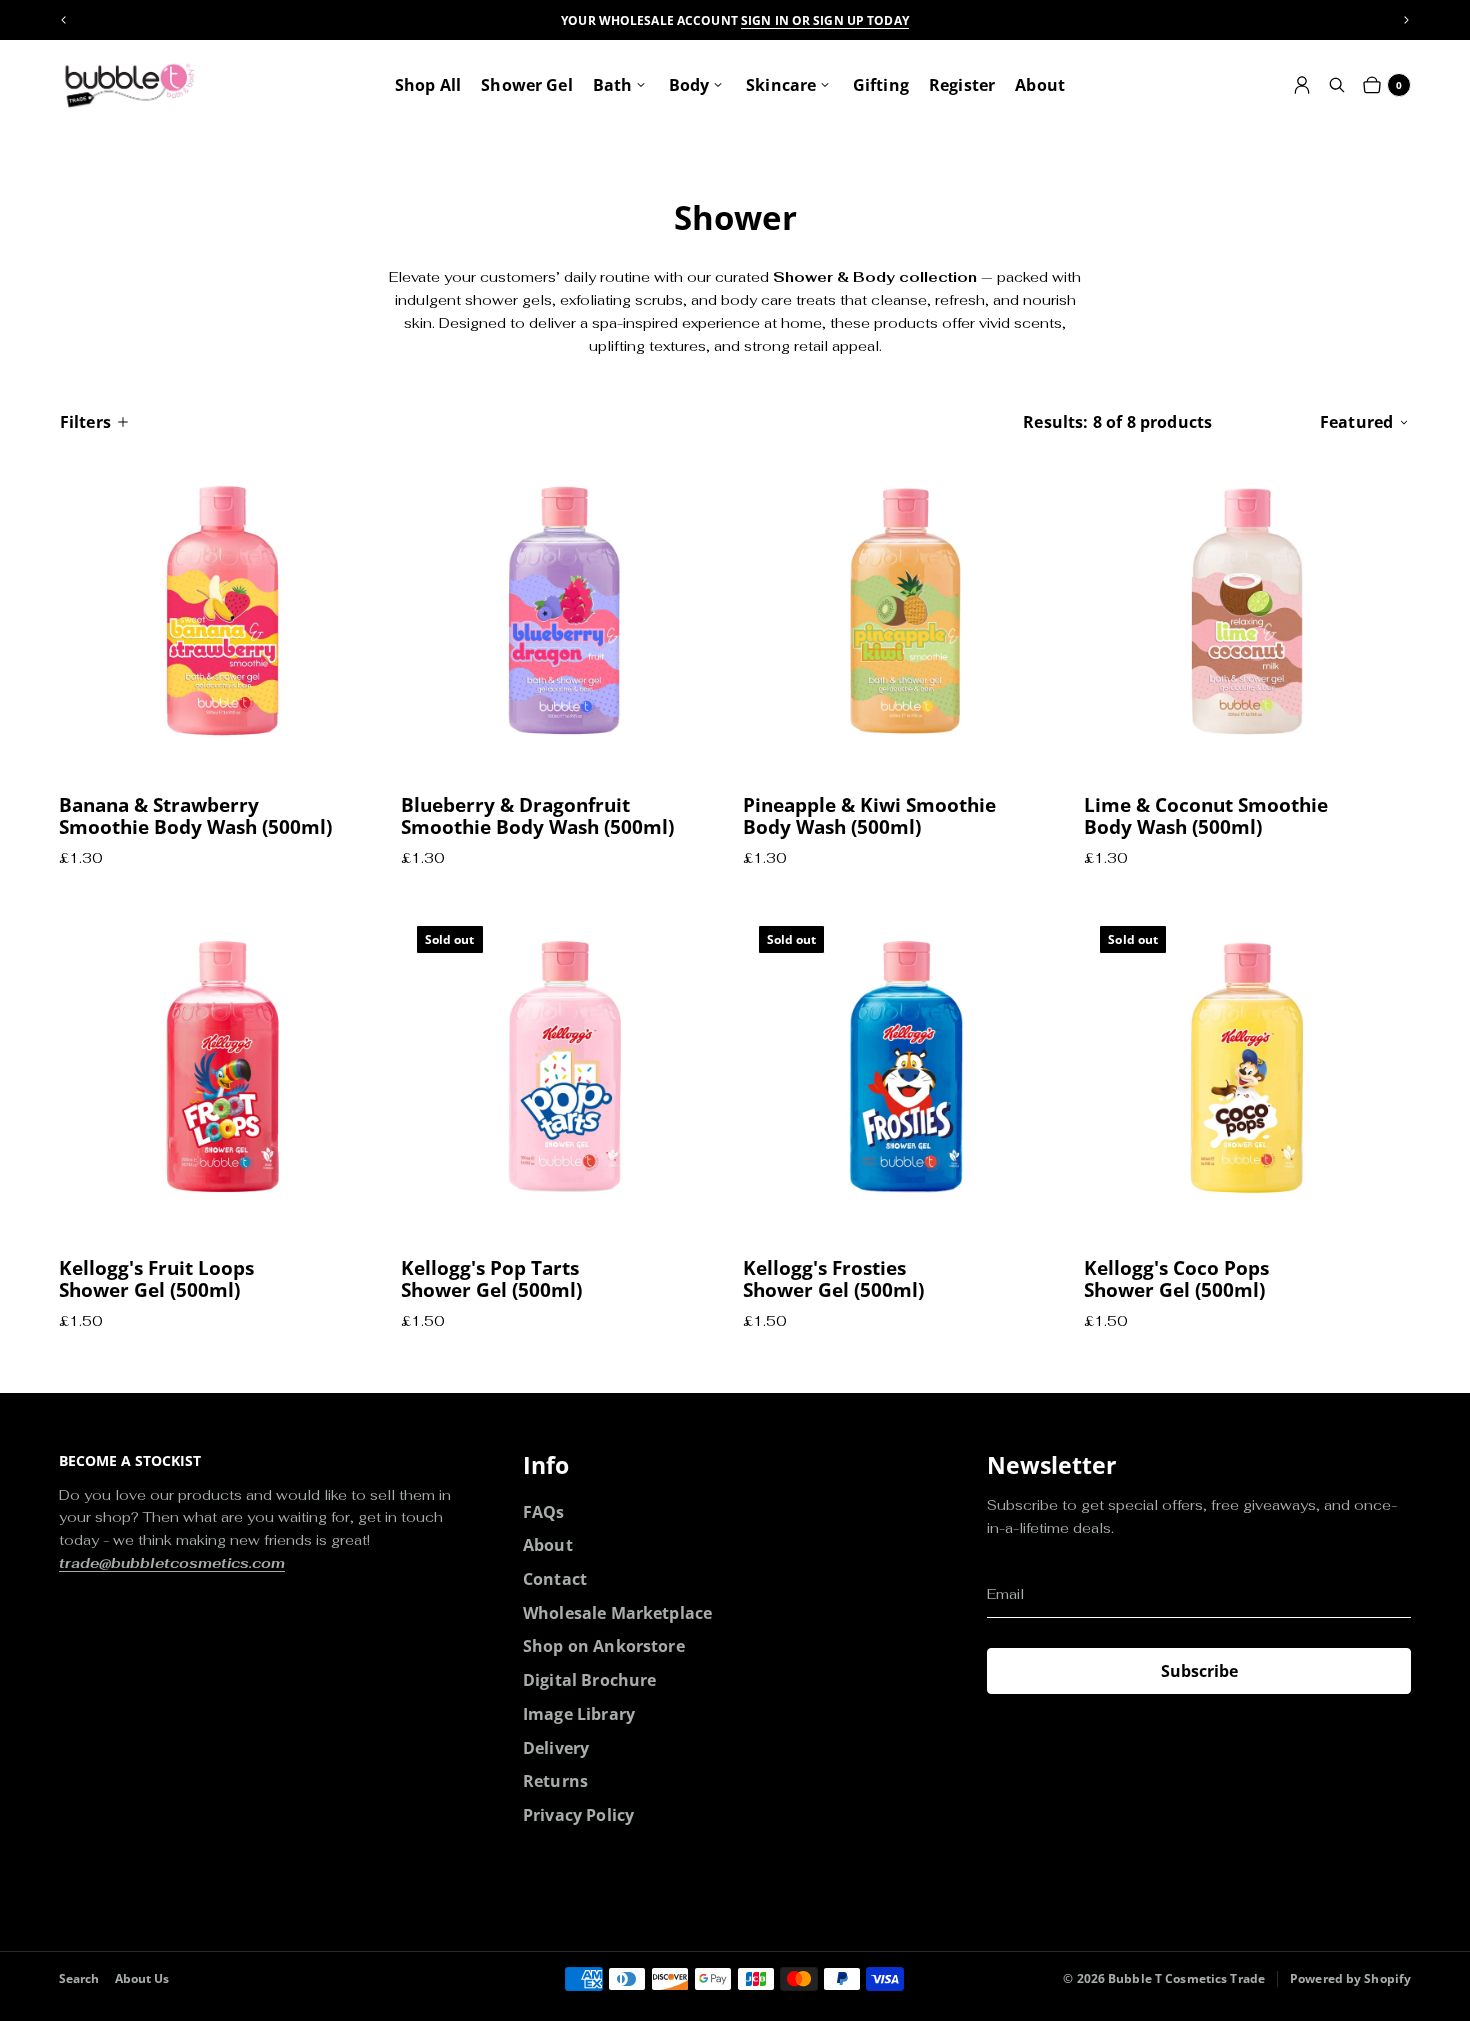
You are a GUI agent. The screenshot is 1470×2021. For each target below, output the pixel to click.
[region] (735, 20)
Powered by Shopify (1350, 1979)
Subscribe (1199, 1671)
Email (1005, 1594)
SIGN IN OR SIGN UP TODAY (825, 20)
